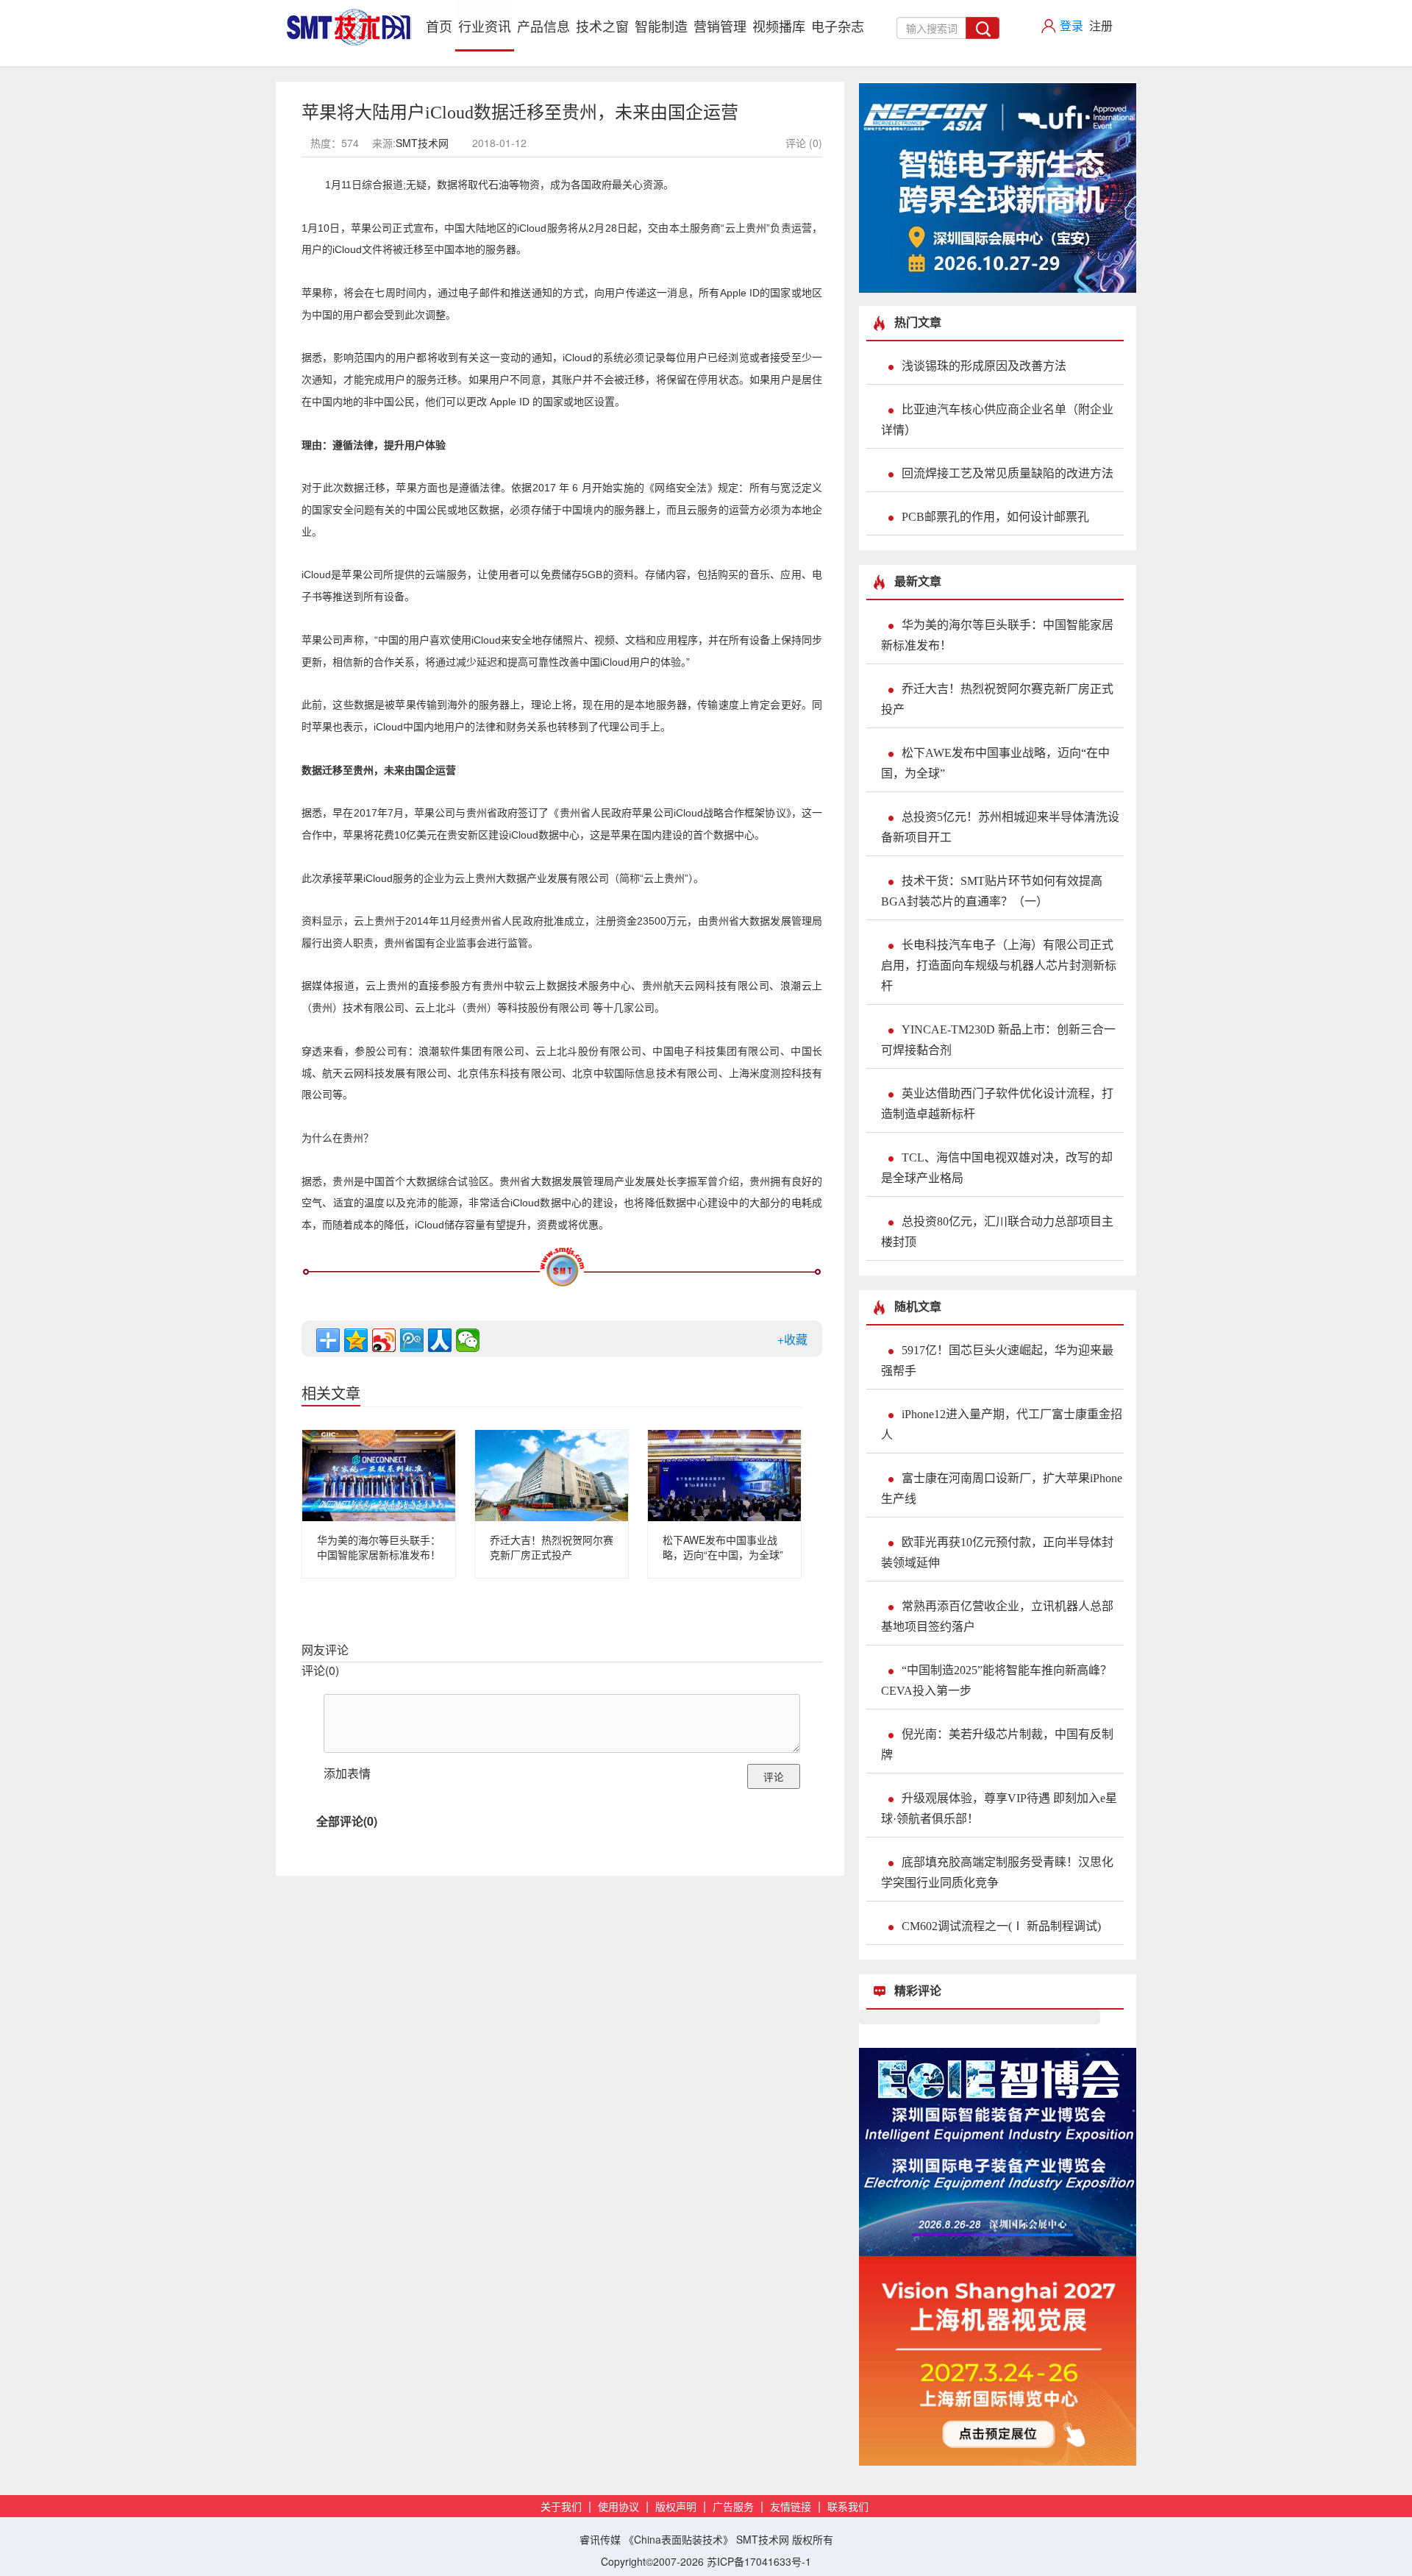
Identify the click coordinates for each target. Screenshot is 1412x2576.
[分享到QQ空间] (356, 1340)
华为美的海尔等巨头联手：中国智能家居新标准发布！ (379, 1547)
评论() (320, 1670)
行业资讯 (485, 26)
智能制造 (661, 26)
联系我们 (848, 2507)
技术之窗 (602, 26)
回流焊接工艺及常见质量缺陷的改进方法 (1008, 473)
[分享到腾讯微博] (412, 1340)
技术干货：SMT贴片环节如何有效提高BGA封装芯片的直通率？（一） (992, 891)
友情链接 (791, 2507)
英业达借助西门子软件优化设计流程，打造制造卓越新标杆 (997, 1104)
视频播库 (779, 26)
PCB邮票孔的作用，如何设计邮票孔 (995, 517)
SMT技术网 (422, 143)
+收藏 (792, 1339)
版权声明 (676, 2507)
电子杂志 (838, 26)
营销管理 (720, 26)
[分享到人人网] (440, 1340)
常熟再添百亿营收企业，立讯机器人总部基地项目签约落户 (997, 1616)
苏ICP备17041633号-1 (759, 2561)
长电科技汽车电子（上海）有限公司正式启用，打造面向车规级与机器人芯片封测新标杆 (999, 965)
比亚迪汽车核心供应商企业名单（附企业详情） (997, 420)
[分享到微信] (468, 1340)
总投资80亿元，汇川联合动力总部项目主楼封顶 (997, 1232)
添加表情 (347, 1773)
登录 (1072, 25)
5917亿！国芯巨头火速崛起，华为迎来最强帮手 (997, 1360)
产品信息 (543, 26)
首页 (441, 25)
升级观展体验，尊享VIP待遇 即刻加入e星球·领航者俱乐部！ (999, 1808)
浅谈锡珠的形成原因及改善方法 (984, 366)
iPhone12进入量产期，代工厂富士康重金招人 (1002, 1424)
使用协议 (618, 2507)
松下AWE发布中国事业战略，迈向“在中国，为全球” (723, 1547)
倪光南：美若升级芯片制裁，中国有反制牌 (997, 1744)
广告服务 (733, 2507)
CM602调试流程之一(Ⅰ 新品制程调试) (1001, 1926)
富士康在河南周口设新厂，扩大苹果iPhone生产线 (1002, 1488)
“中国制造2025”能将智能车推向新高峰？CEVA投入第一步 (996, 1680)
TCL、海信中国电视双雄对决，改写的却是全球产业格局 (997, 1168)
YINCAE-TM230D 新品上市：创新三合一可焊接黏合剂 (998, 1040)
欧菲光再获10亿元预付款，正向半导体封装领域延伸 (997, 1552)
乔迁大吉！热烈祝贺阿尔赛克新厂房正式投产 (552, 1547)
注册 (1101, 25)
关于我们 (561, 2507)
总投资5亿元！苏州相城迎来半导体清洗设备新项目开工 (1000, 827)
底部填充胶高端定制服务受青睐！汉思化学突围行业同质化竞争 (997, 1872)
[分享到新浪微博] (384, 1340)
